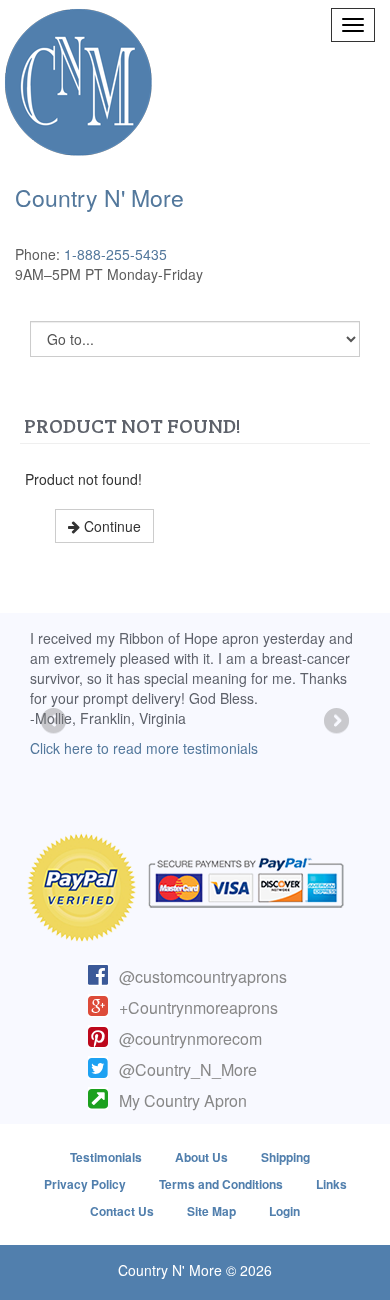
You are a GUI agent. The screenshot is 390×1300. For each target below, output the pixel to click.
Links (331, 1184)
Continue (110, 526)
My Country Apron (183, 1100)
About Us (201, 1157)
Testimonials (106, 1157)
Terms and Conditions (221, 1184)
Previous (55, 722)
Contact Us (122, 1211)
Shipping (285, 1157)
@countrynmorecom (190, 1038)
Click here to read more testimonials (144, 748)
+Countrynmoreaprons (198, 1007)
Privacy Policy (85, 1184)
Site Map (211, 1211)
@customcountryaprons (203, 976)
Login (284, 1211)
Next (335, 722)
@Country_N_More (188, 1069)
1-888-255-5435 (115, 254)
